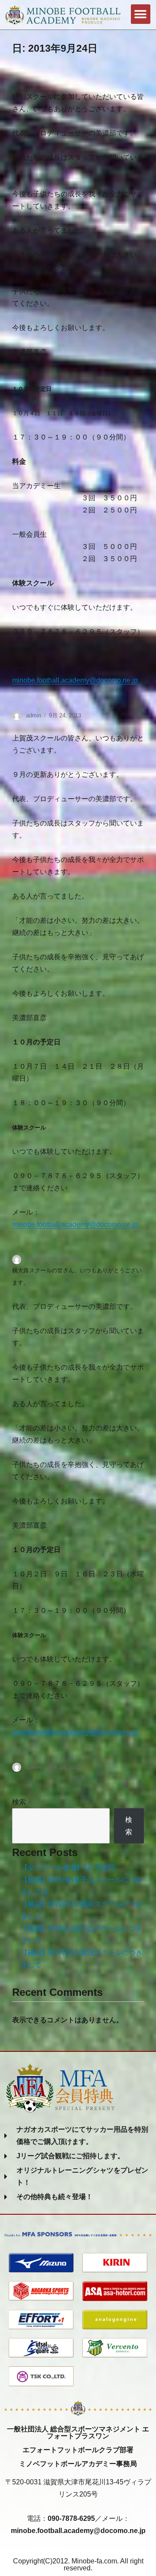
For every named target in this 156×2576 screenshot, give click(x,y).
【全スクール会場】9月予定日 (68, 1868)
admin (34, 715)
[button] (141, 14)
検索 (19, 1802)
